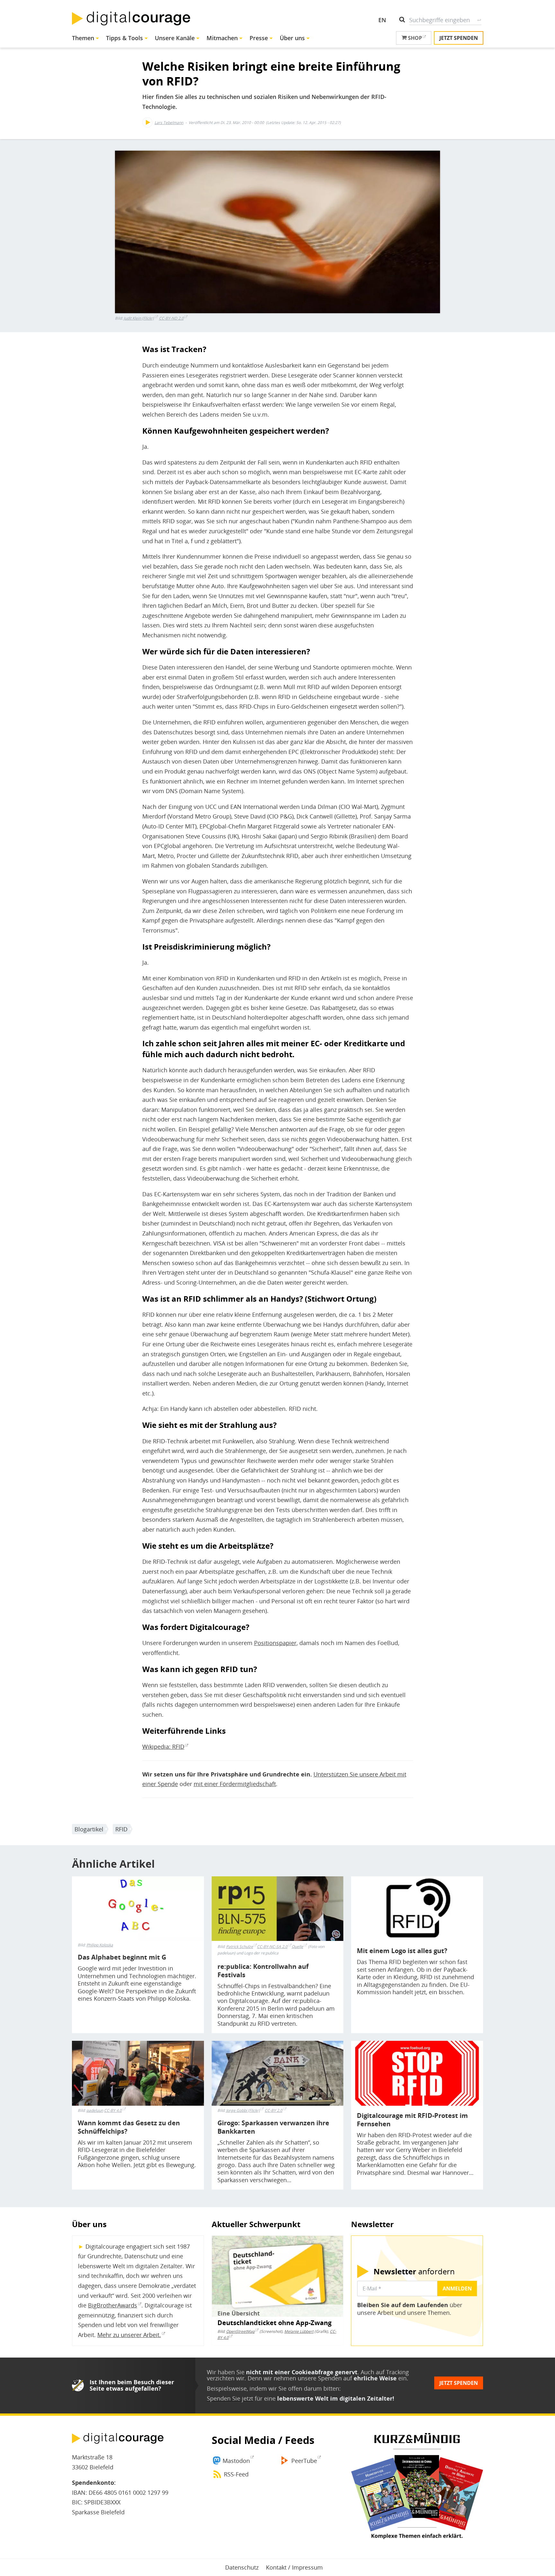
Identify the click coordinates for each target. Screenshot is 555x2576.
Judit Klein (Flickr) (139, 318)
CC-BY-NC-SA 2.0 (272, 1947)
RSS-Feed (236, 2474)
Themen (83, 38)
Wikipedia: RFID (163, 1747)
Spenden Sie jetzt (230, 2398)
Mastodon (236, 2461)
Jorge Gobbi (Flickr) (243, 2110)
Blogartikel (89, 1829)
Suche (479, 20)
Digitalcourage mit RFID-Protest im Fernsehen (412, 2120)
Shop (414, 38)
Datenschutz (242, 2567)
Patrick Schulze (240, 1947)
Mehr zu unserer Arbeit (128, 2335)
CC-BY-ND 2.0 (171, 318)
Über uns (292, 38)
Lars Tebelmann (169, 123)
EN (382, 20)
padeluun (95, 2111)
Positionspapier (275, 1643)
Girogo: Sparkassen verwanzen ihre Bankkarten (273, 2127)
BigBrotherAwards (113, 2305)
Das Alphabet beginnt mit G (122, 1957)
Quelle (297, 1947)
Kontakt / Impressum (294, 2567)
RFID (121, 1829)
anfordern (414, 2271)
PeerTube (304, 2461)
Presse (259, 38)
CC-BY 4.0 (113, 2110)
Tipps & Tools (124, 38)
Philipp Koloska (100, 1945)
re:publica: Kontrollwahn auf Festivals (263, 1971)
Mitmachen (222, 38)
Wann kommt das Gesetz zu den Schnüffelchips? (129, 2127)
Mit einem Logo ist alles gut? (402, 1951)
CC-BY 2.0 (273, 2110)
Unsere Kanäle (175, 38)
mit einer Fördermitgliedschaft (235, 1784)
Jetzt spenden (459, 38)
